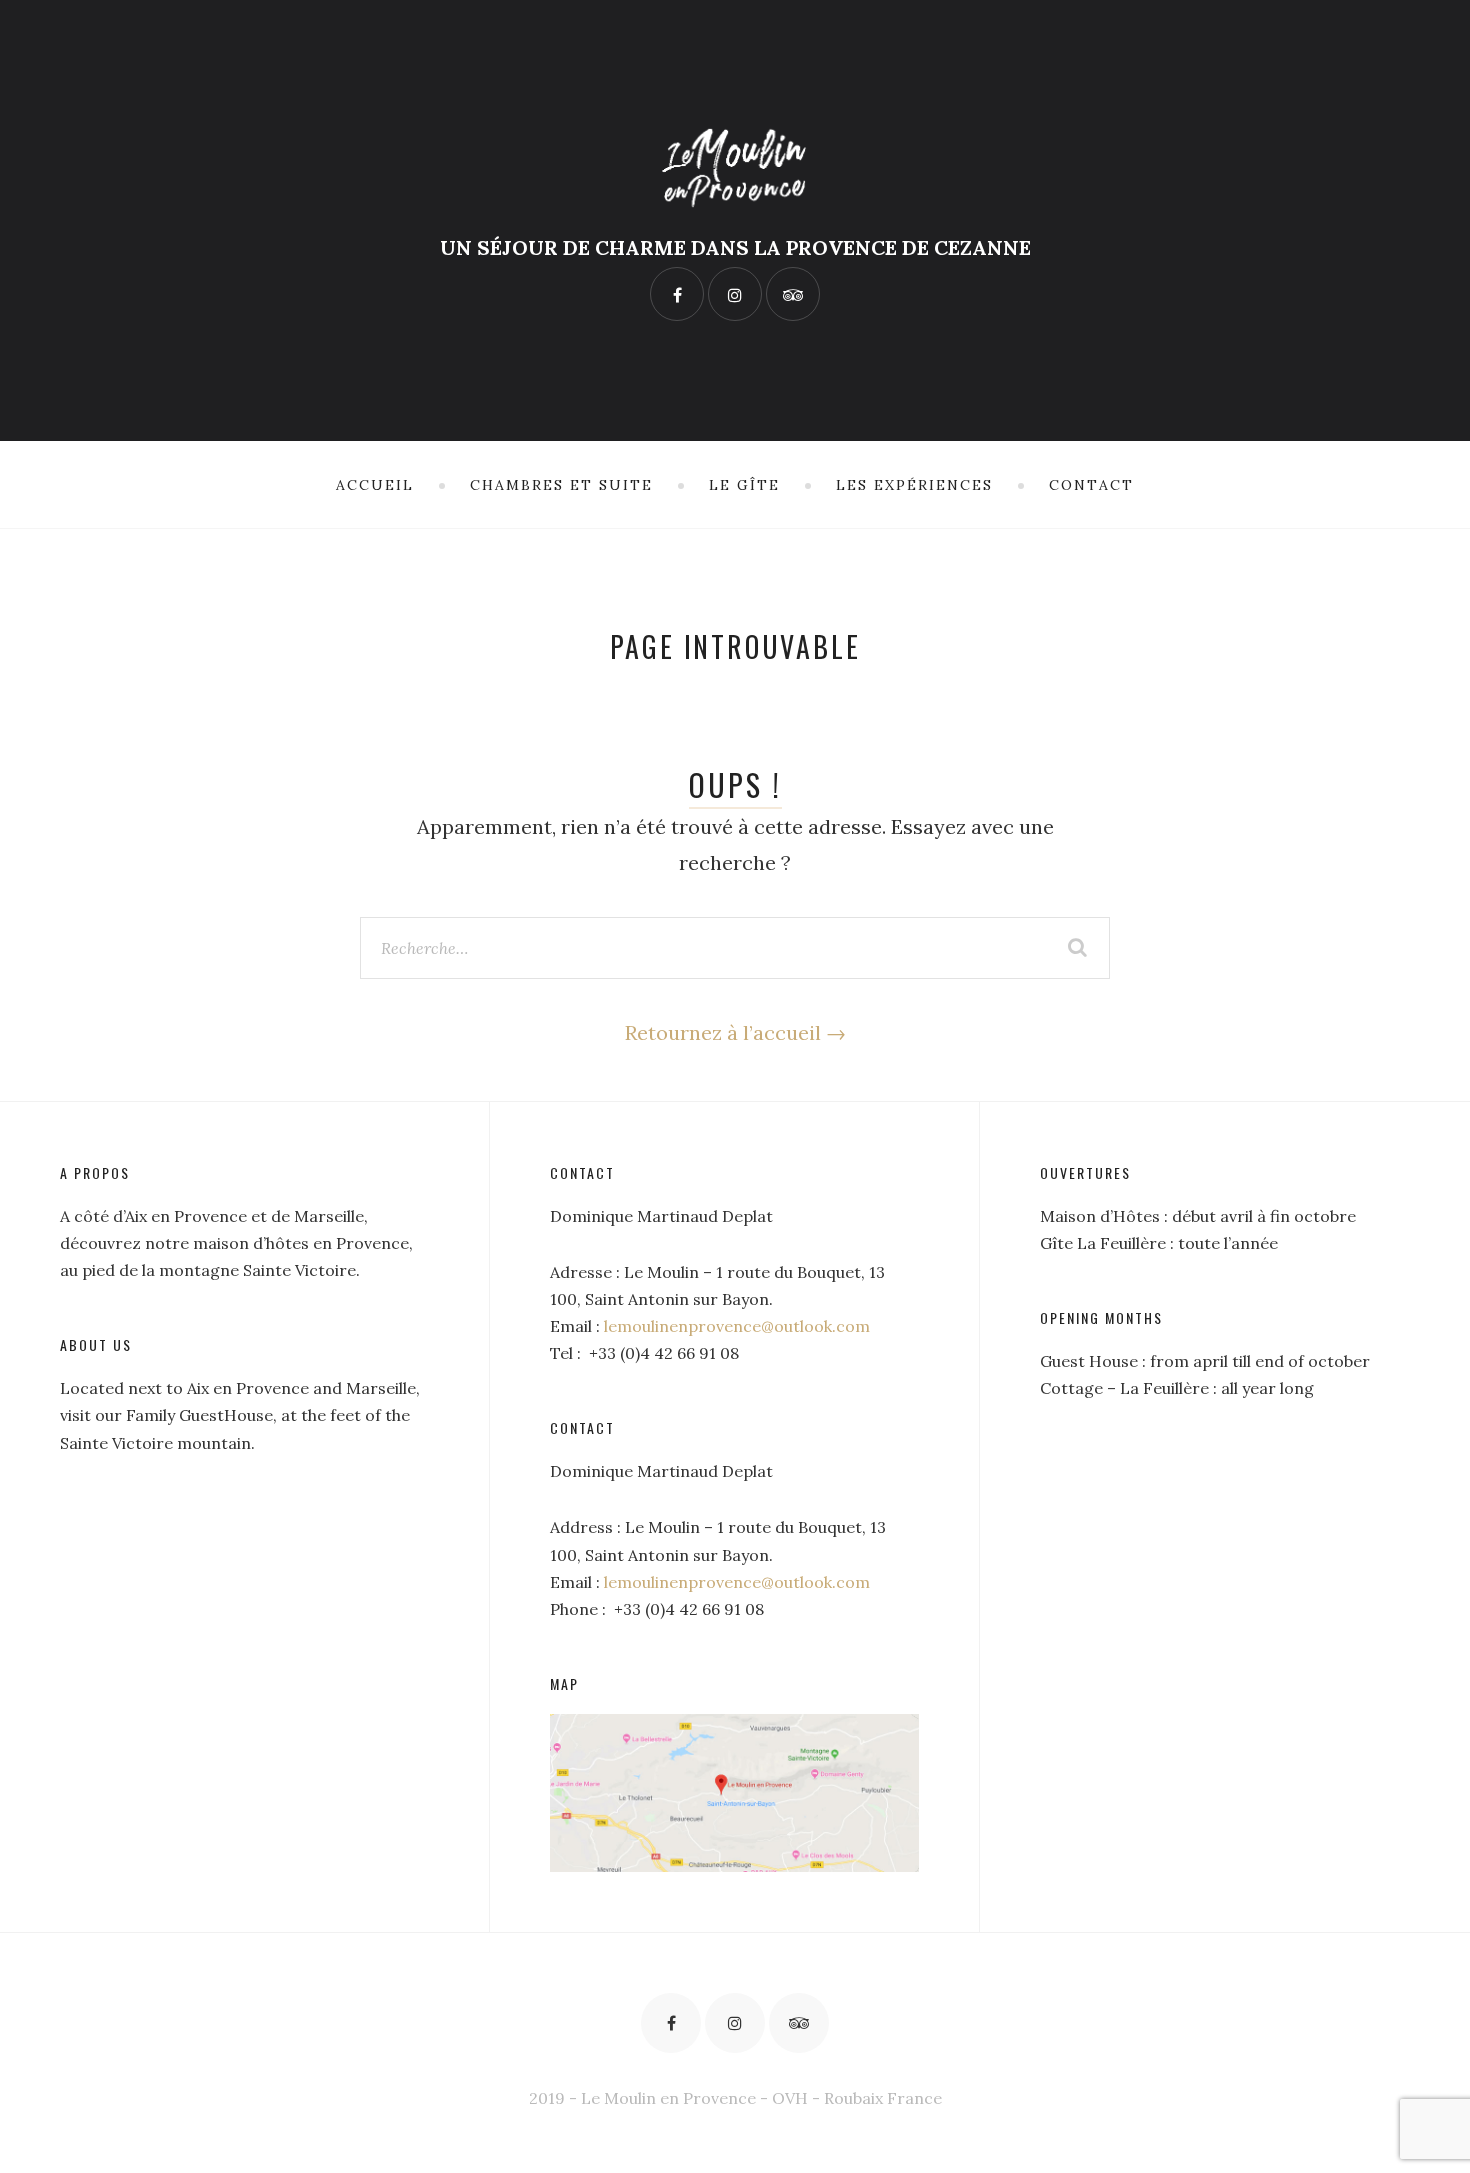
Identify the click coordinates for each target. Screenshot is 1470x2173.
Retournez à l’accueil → (735, 1032)
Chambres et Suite (561, 485)
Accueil (375, 485)
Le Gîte (744, 485)
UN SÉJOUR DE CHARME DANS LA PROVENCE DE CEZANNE (735, 247)
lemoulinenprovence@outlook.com (737, 1326)
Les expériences (914, 485)
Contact (1091, 485)
